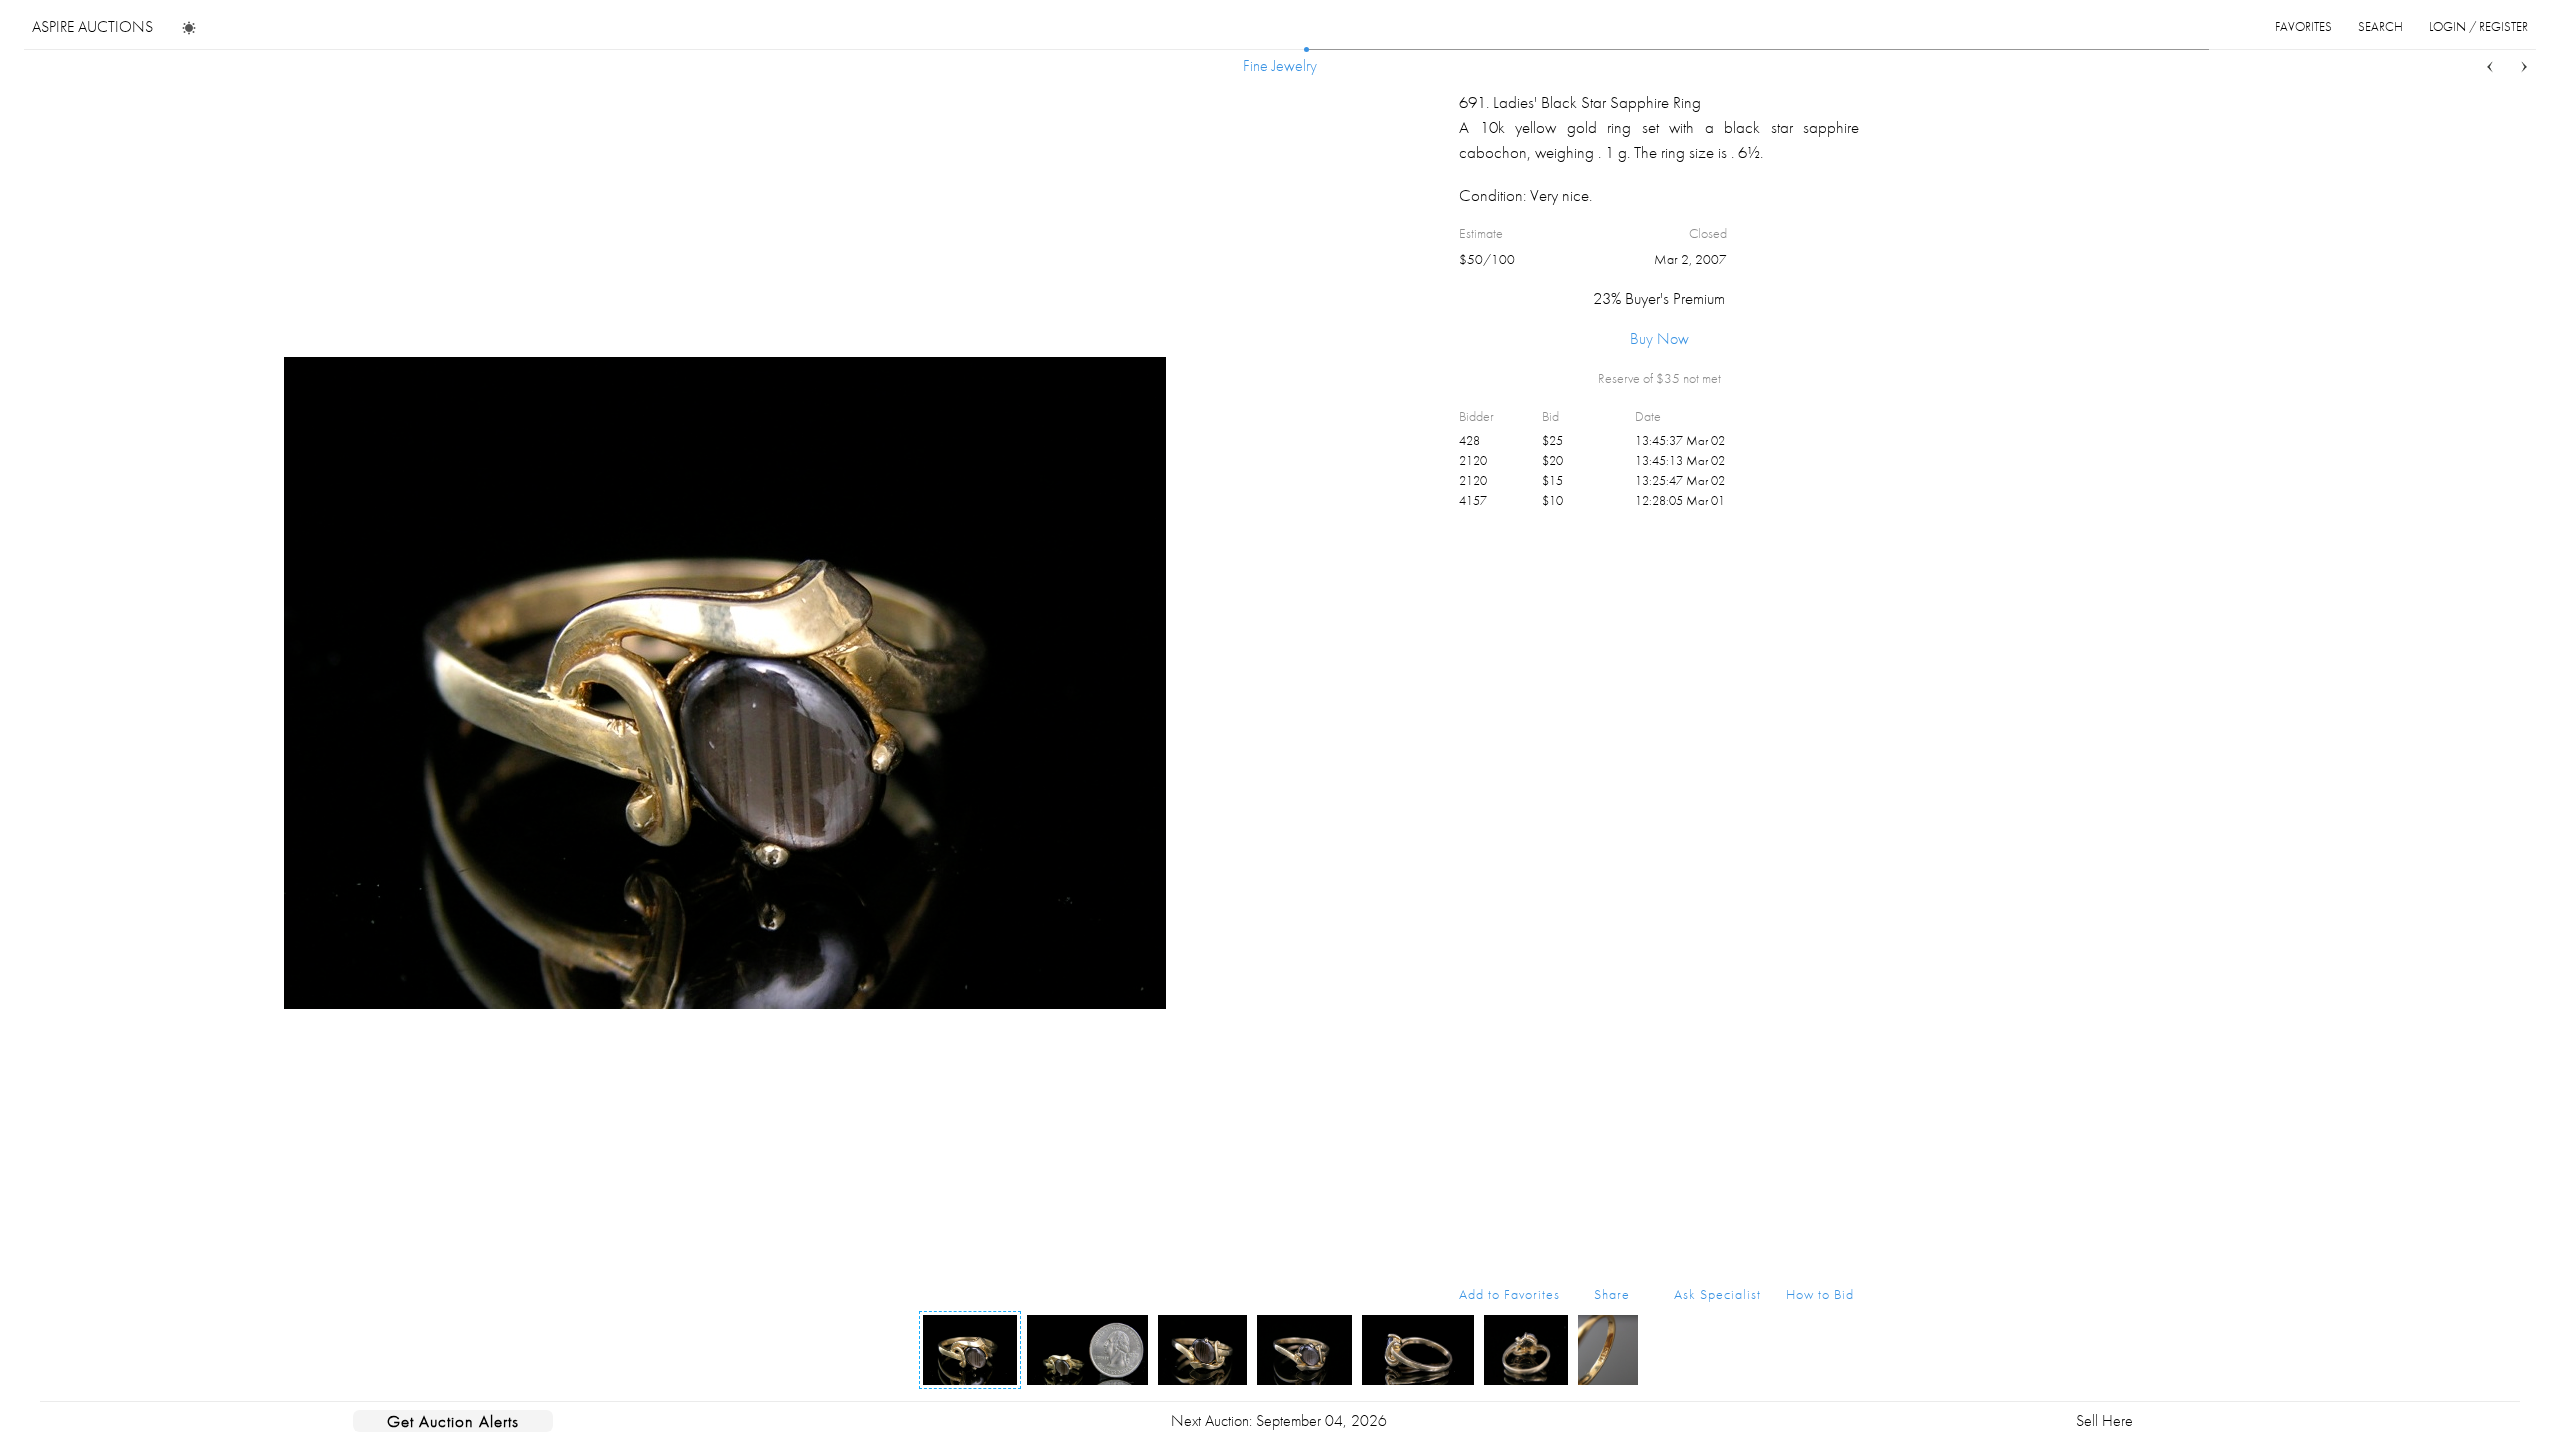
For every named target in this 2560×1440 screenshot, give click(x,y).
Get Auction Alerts (453, 1421)
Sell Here (2104, 1420)
